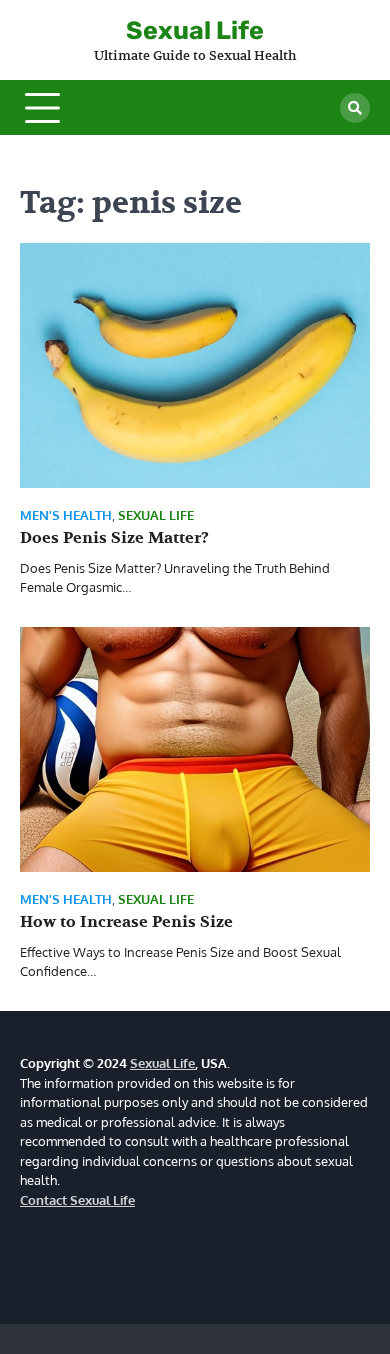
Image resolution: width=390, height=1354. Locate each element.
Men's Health (66, 515)
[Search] (355, 108)
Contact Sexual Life (77, 1200)
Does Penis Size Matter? (114, 538)
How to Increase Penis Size (126, 922)
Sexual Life (195, 30)
